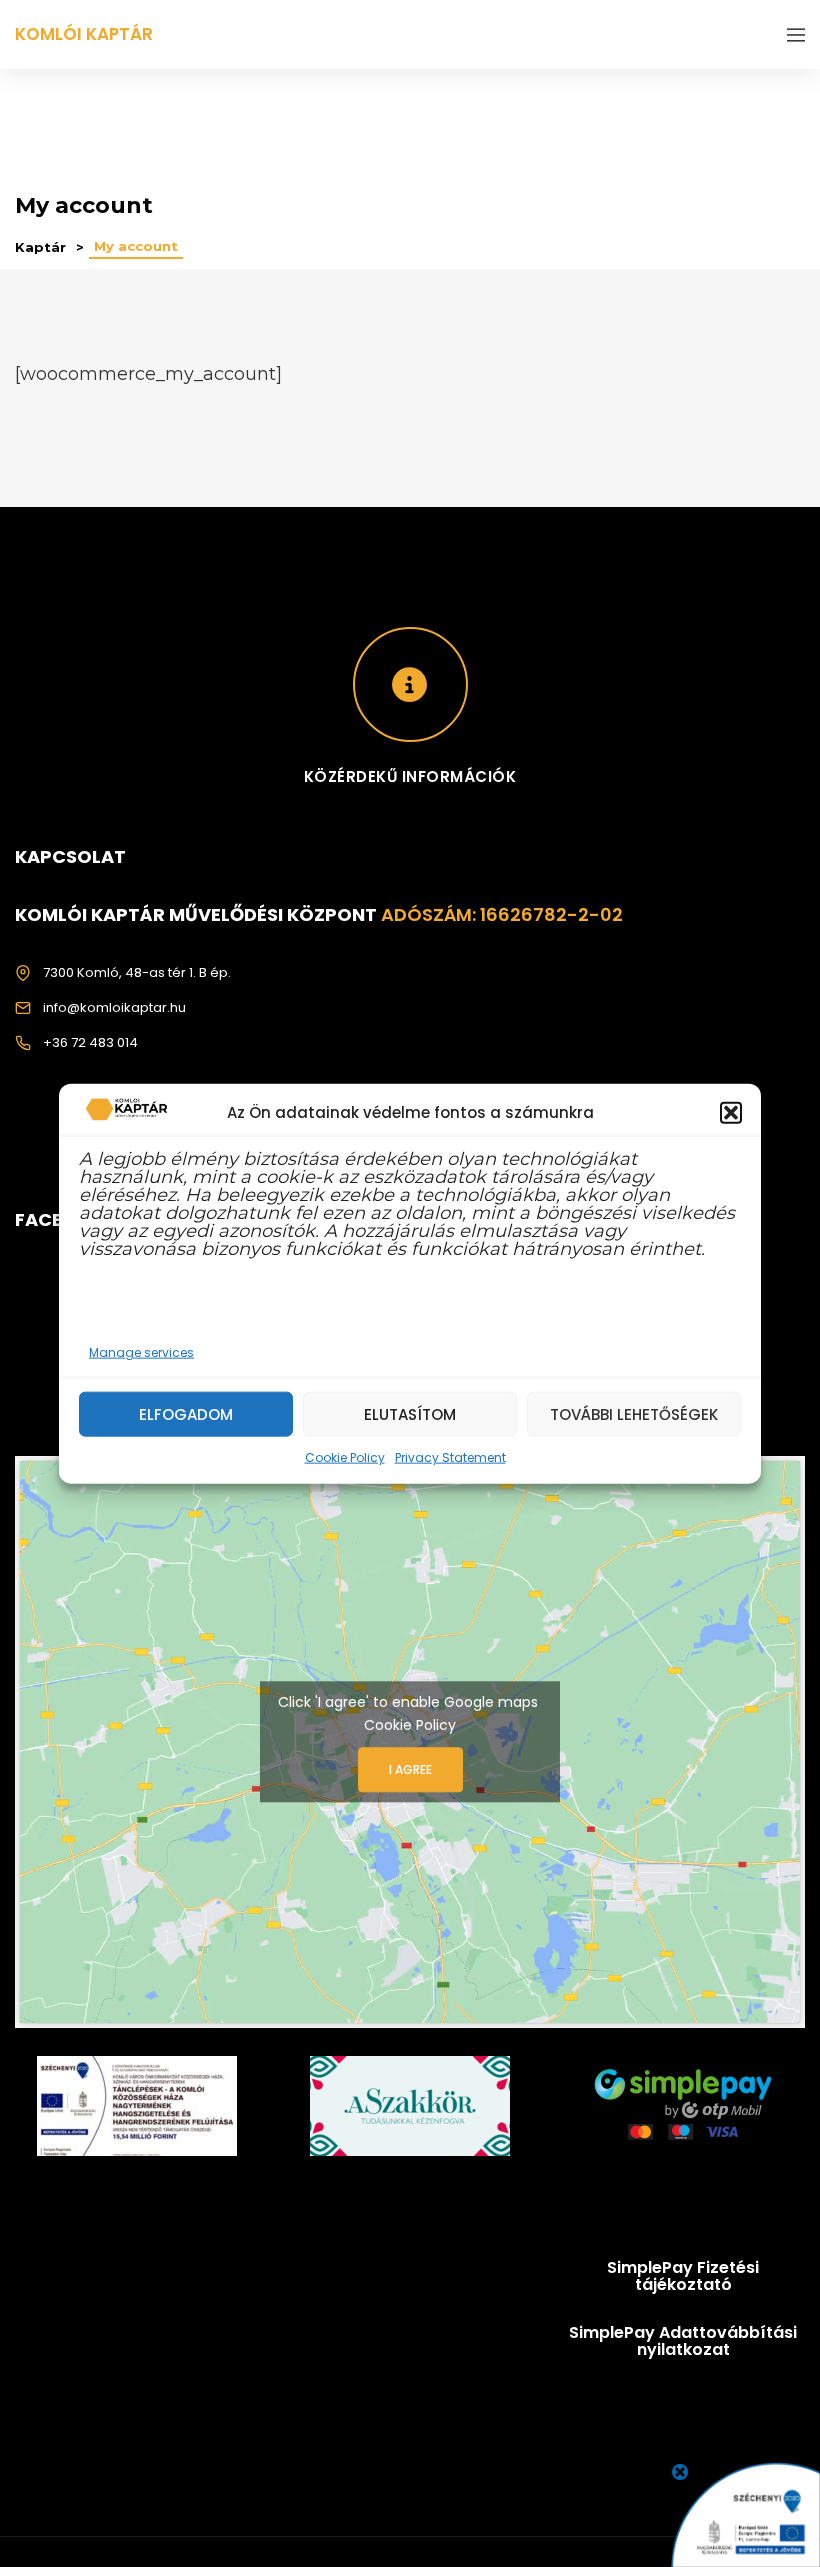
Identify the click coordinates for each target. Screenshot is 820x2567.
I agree (410, 1769)
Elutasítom (410, 1413)
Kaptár (40, 247)
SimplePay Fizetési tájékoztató (683, 2276)
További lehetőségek (634, 1413)
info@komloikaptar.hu (114, 1007)
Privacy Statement (450, 1457)
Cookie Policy (345, 1457)
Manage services (141, 1352)
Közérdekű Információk (410, 776)
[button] (731, 1112)
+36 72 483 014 (90, 1042)
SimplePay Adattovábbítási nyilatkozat (683, 2341)
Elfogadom (186, 1413)
